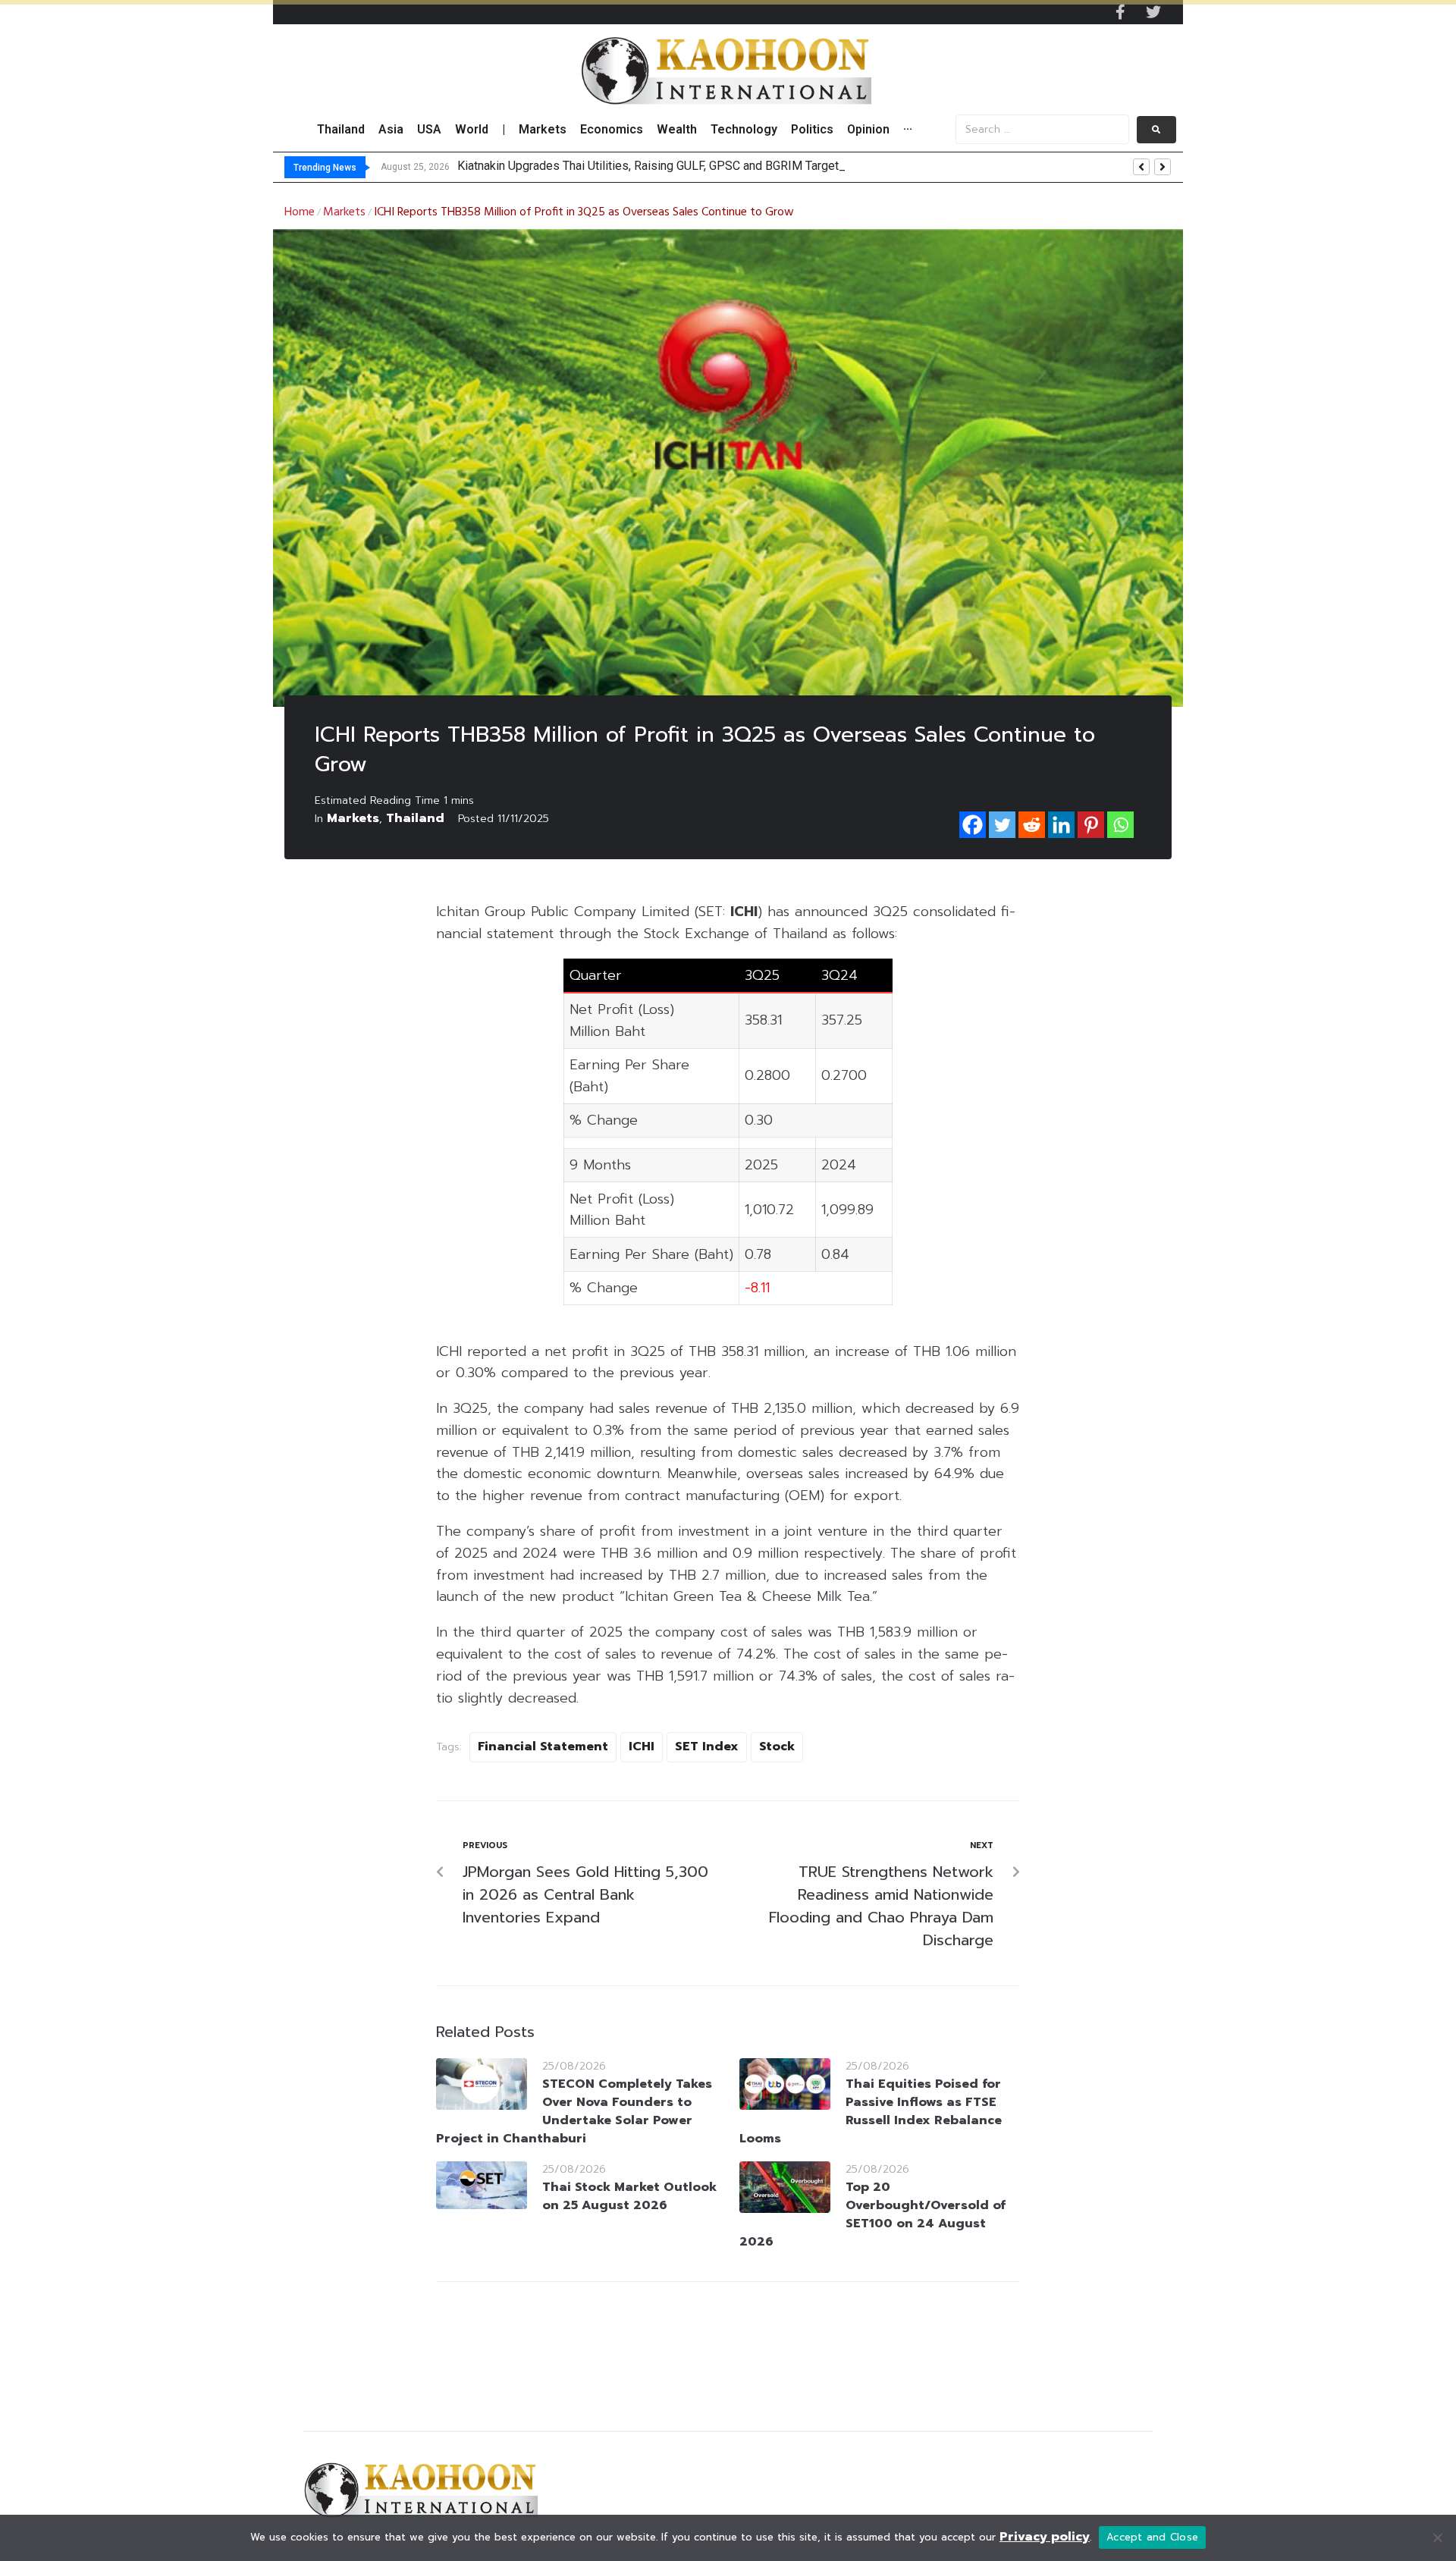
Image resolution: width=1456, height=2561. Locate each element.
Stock (777, 1747)
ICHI (642, 1747)
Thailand (415, 818)
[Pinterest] (1091, 825)
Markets (344, 212)
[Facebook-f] (1120, 12)
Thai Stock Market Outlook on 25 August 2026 (629, 2196)
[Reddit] (1032, 825)
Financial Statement (543, 1747)
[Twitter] (1153, 12)
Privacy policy (1045, 2537)
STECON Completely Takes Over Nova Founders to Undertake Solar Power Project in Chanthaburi (574, 2111)
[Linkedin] (1061, 825)
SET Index (707, 1747)
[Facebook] (973, 825)
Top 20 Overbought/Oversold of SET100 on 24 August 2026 (872, 2214)
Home (300, 212)
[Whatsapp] (1120, 825)
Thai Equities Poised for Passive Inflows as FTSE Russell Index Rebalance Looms (871, 2111)
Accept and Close (1152, 2537)
